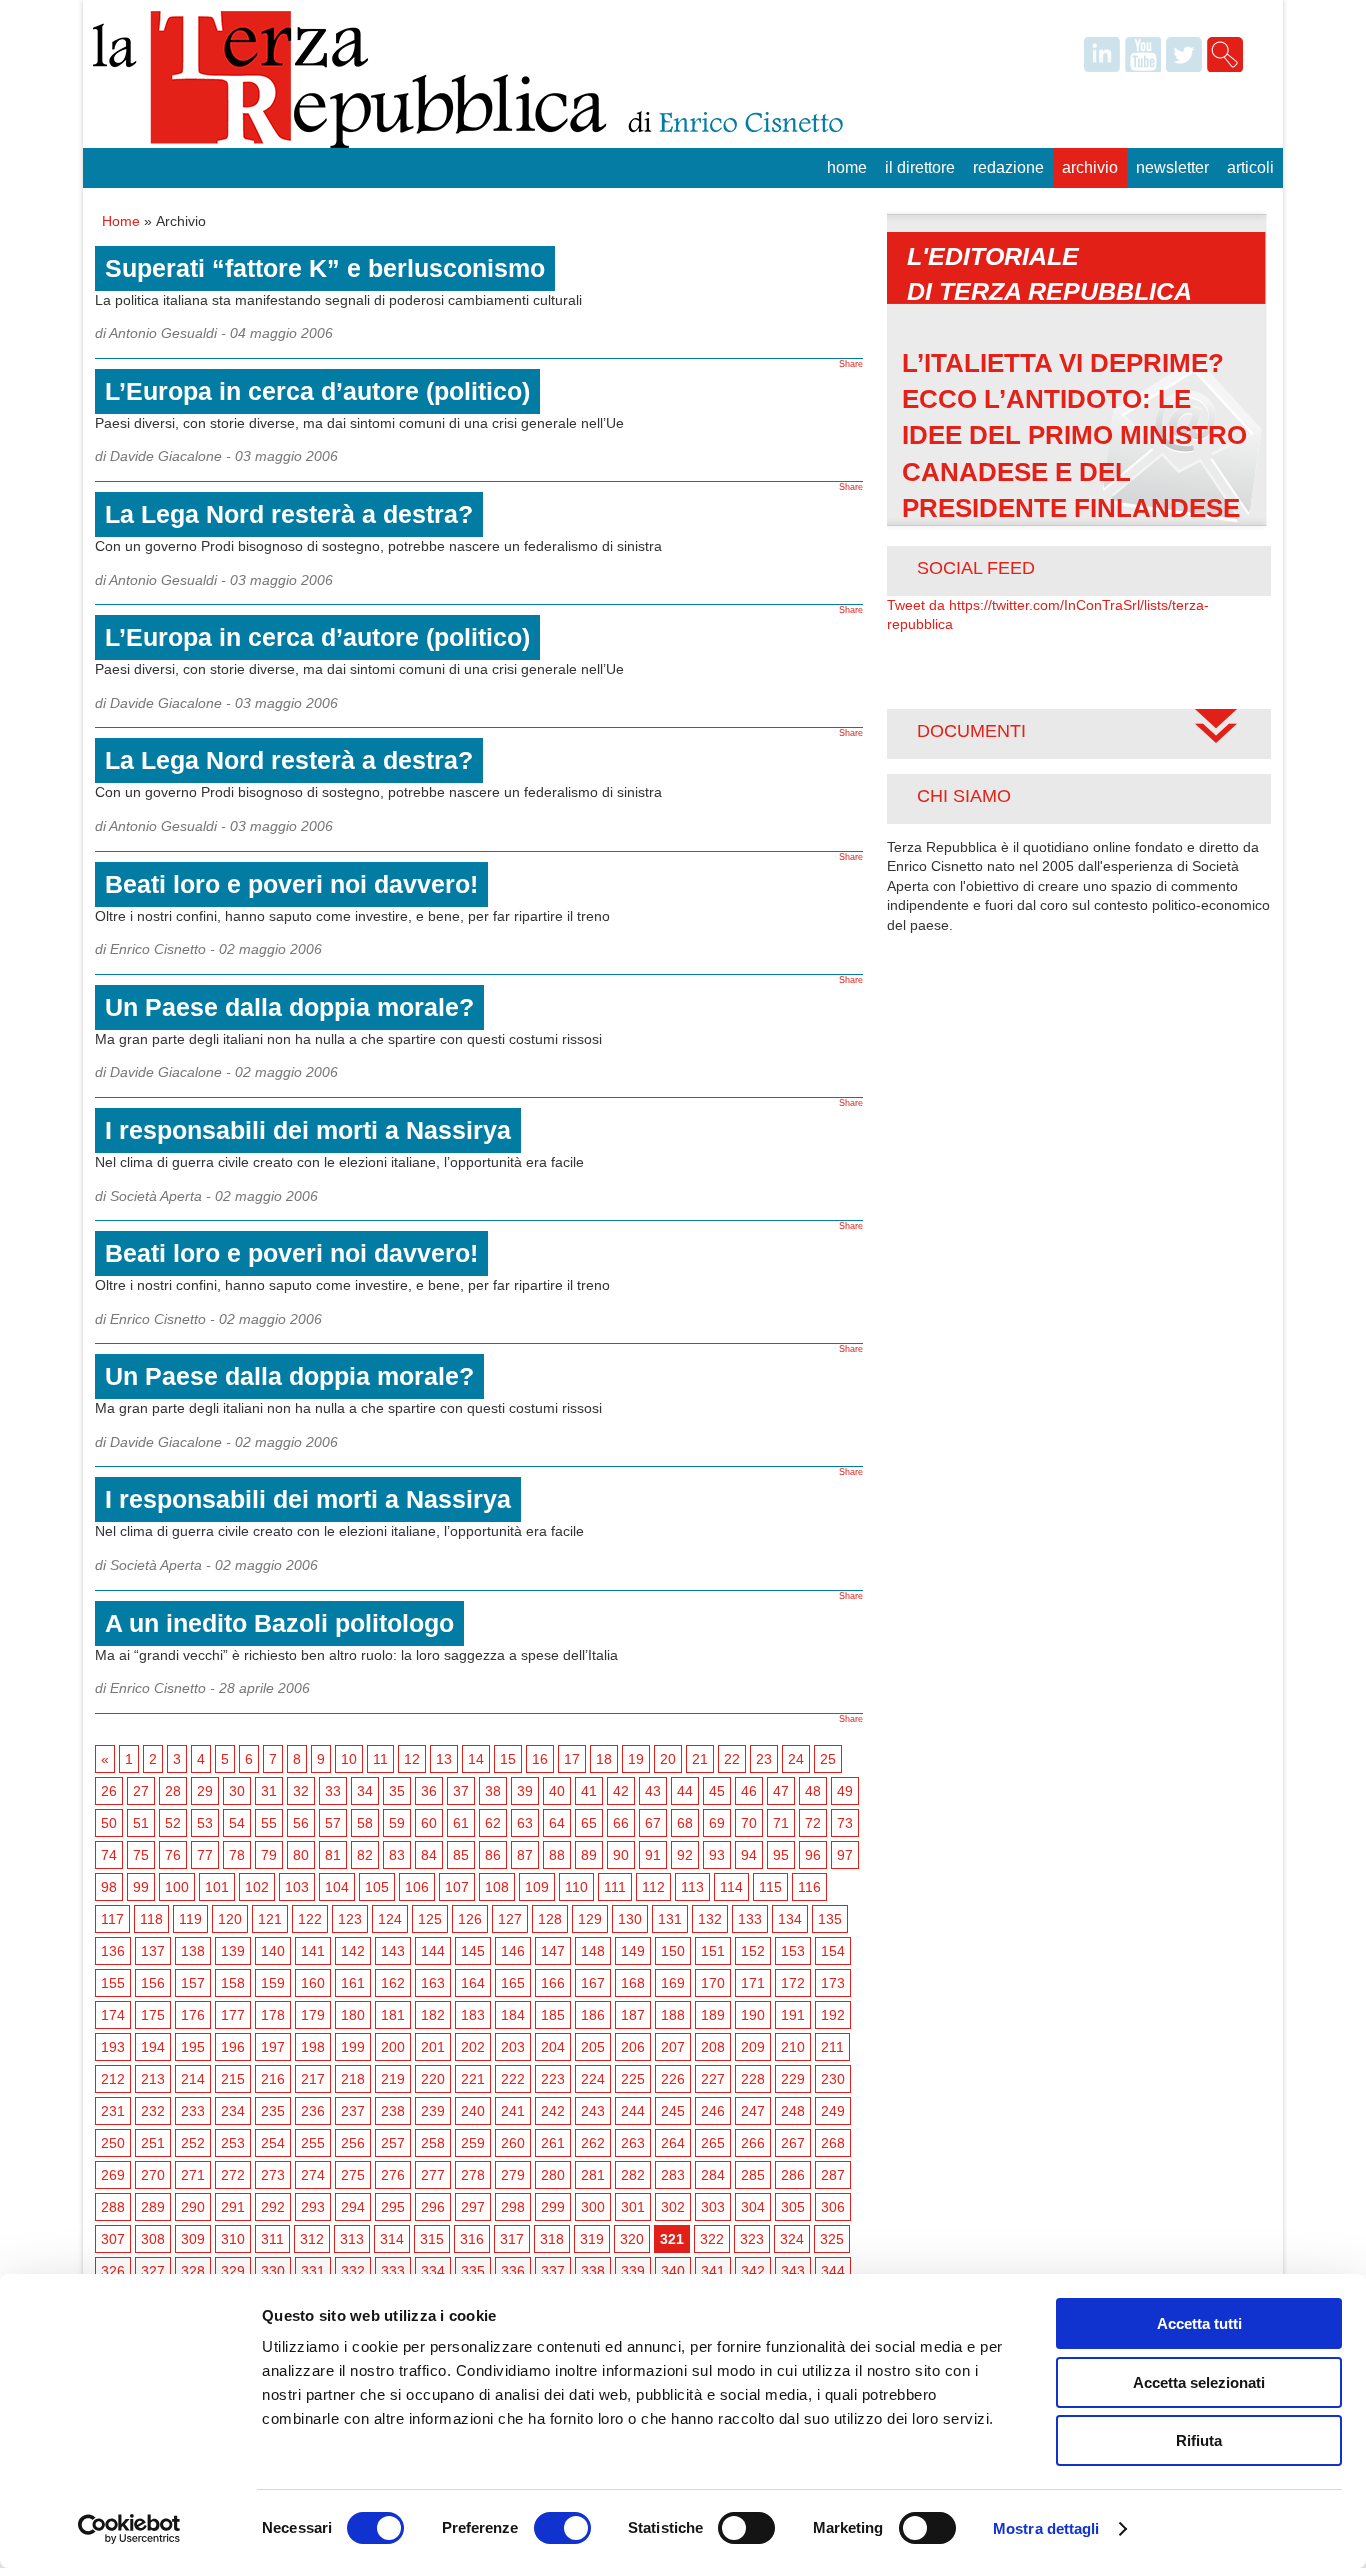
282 (633, 2175)
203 (513, 2047)
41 (589, 1791)
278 (473, 2175)
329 (233, 2271)
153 (793, 1951)
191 (793, 2015)
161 (353, 1983)
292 (273, 2207)
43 (653, 1791)
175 (153, 2015)
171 (753, 1983)
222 (513, 2079)
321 (672, 2239)
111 (615, 1887)
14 (476, 1759)
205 (593, 2047)
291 (233, 2207)
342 (753, 2271)
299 (553, 2207)
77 (205, 1855)
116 (809, 1887)
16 (540, 1759)
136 (113, 1951)
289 (153, 2207)
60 (429, 1823)
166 (553, 1983)
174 (113, 2015)
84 (429, 1855)
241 (513, 2111)
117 (112, 1919)
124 (390, 1919)
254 (273, 2143)
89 (589, 1855)
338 (593, 2271)
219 (393, 2079)
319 (592, 2239)
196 (233, 2047)
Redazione (1008, 167)
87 (525, 1855)
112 (653, 1887)
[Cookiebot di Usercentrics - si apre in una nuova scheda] (129, 2529)
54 (237, 1823)
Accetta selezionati (1199, 2382)
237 (353, 2111)
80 (301, 1855)
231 (113, 2111)
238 (393, 2111)
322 (712, 2239)
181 (393, 2015)
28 (173, 1791)
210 (793, 2047)
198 (313, 2047)
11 (380, 1759)
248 (793, 2111)
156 (153, 1983)
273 (273, 2175)
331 (313, 2271)
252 (193, 2143)
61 (461, 1823)
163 (433, 1983)
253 (233, 2143)
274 (313, 2175)
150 (673, 1951)
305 (793, 2207)
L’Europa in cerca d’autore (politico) (317, 391)
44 (685, 1791)
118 (151, 1919)
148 (593, 1951)
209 (753, 2047)
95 (781, 1855)
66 (621, 1823)
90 (621, 1855)
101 (217, 1887)
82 (365, 1855)
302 (673, 2207)
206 (633, 2047)
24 (796, 1759)
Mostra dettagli (1046, 2528)
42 (621, 1791)
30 (237, 1791)
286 (793, 2175)
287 (833, 2175)
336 (513, 2271)
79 (269, 1855)
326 (113, 2271)
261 (553, 2143)
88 (557, 1855)
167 (593, 1983)
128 (550, 1919)
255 (313, 2143)
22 (732, 1759)
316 (472, 2239)
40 (557, 1791)
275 (353, 2175)
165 (513, 1983)
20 (668, 1759)
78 (237, 1855)
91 (653, 1855)
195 (193, 2047)
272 (233, 2175)
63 (525, 1823)
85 (461, 1855)
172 (793, 1983)
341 (713, 2271)
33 (333, 1791)
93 (717, 1855)
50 (109, 1823)
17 (572, 1759)
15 (508, 1759)
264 (673, 2143)
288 (113, 2207)
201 (433, 2047)
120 (230, 1919)
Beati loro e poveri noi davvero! (291, 884)
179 (313, 2015)
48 (813, 1791)
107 (457, 1887)
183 (473, 2015)
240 (473, 2111)
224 (593, 2079)
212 (113, 2079)
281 (593, 2175)
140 (273, 1951)
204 (553, 2047)
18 (604, 1759)
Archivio (1090, 167)
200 (393, 2047)
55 (269, 1823)
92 (685, 1855)
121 (270, 1919)
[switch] (562, 2528)
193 (113, 2047)
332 (353, 2271)
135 (830, 1919)
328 (193, 2271)
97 (845, 1855)
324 (792, 2239)
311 (272, 2239)
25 (828, 1759)
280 (553, 2175)
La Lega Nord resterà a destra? (289, 514)
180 (353, 2015)
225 (633, 2079)
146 (513, 1951)
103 (297, 1887)
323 (752, 2239)
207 (673, 2047)
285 (753, 2175)
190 (753, 2015)
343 (793, 2271)
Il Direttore (920, 167)
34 (365, 1791)
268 (833, 2143)
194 (153, 2047)
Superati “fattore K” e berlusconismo (325, 268)
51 (141, 1823)
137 (153, 1951)
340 (673, 2271)
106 (417, 1887)
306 (833, 2207)
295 (393, 2207)
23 (764, 1759)
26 (109, 1791)
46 (749, 1791)
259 (473, 2143)
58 (365, 1823)
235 (273, 2111)
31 (269, 1791)
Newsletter (1172, 167)
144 (433, 1951)
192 (833, 2015)
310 (233, 2239)
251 (153, 2143)
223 (553, 2079)
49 (845, 1791)
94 (749, 1855)
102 (257, 1887)
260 (513, 2143)
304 (753, 2207)
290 (193, 2207)
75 (141, 1855)
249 (833, 2111)
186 (593, 2015)
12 (412, 1759)
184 (513, 2015)
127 (510, 1919)
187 (633, 2015)
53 (205, 1823)
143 (393, 1951)
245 (673, 2111)
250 (113, 2143)
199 (353, 2047)
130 (630, 1919)
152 (753, 1951)
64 (557, 1823)
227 (713, 2079)
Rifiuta (1199, 2440)
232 (153, 2111)
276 (393, 2175)
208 (713, 2047)
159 (273, 1983)
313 (352, 2239)
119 (190, 1919)
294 (353, 2207)
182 (433, 2015)
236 (313, 2111)
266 (753, 2143)
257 (393, 2143)
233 (193, 2111)
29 (205, 1791)
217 (313, 2079)
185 (553, 2015)
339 (633, 2271)
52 (173, 1823)
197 (273, 2047)
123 (350, 1919)
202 (473, 2047)
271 (193, 2175)
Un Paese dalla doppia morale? (289, 1007)
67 (653, 1823)
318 (552, 2239)
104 (337, 1887)
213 (153, 2079)
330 (273, 2271)
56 (301, 1823)
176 (193, 2015)
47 (781, 1791)
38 (493, 1791)
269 (113, 2175)
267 (793, 2143)
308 (153, 2239)
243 (593, 2111)
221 (473, 2079)
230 (833, 2079)
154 (833, 1951)
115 (770, 1887)
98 (109, 1887)
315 (432, 2239)
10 (349, 1759)
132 (710, 1919)
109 (537, 1887)
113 (692, 1887)
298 (513, 2207)
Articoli (1250, 167)
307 (113, 2239)
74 (109, 1855)
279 (513, 2175)
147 (553, 1951)
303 (713, 2207)
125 (430, 1919)
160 (313, 1983)
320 (632, 2239)
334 (433, 2271)
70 (749, 1823)
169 (673, 1983)
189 (713, 2015)
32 (301, 1791)
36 (429, 1791)
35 (397, 1791)
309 (193, 2239)
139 (233, 1951)
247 (753, 2111)
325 (832, 2239)
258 (433, 2143)
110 (576, 1887)
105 (377, 1887)
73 (845, 1823)
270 (153, 2175)
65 (589, 1823)
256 (353, 2143)
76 (173, 1855)
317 (512, 2239)
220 (433, 2079)
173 (833, 1983)
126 (470, 1919)
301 (633, 2207)
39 (525, 1791)
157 (193, 1983)
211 (832, 2047)
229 (793, 2079)
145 (473, 1951)
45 (717, 1791)
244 (633, 2111)
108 (497, 1887)
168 (633, 1983)
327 (153, 2271)
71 (781, 1823)
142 (353, 1951)
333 (393, 2271)
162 (393, 1983)
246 (713, 2111)
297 (473, 2207)
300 (593, 2207)
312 (312, 2239)
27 (141, 1791)
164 (473, 1983)
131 (670, 1919)
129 (590, 1919)
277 (433, 2175)
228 (753, 2079)
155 (113, 1983)
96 (813, 1855)
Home (847, 167)
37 (461, 1791)
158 (233, 1983)
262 (593, 2143)
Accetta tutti (1199, 2323)
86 (493, 1855)
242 (553, 2111)
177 (233, 2015)
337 (553, 2271)
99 (141, 1887)
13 (444, 1759)
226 (673, 2079)
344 (833, 2271)
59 (397, 1823)
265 (713, 2143)
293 (313, 2207)
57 (333, 1823)
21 (700, 1759)
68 (685, 1823)
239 (433, 2111)
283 (673, 2175)
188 (673, 2015)
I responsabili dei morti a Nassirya (308, 1130)
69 (717, 1823)
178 (273, 2015)
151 (713, 1951)
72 (813, 1823)
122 (310, 1919)
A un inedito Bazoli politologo (279, 1623)
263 (633, 2143)
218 (353, 2079)
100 (177, 1887)
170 (713, 1983)
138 (193, 1951)
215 (233, 2079)
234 (233, 2111)
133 (750, 1919)
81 (333, 1855)
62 (493, 1823)
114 (731, 1887)
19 (636, 1759)
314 (392, 2239)
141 (313, 1951)
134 (790, 1919)
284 (713, 2175)
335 (473, 2271)
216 (273, 2079)
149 (633, 1951)
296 (433, 2207)
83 (397, 1855)
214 (193, 2079)
